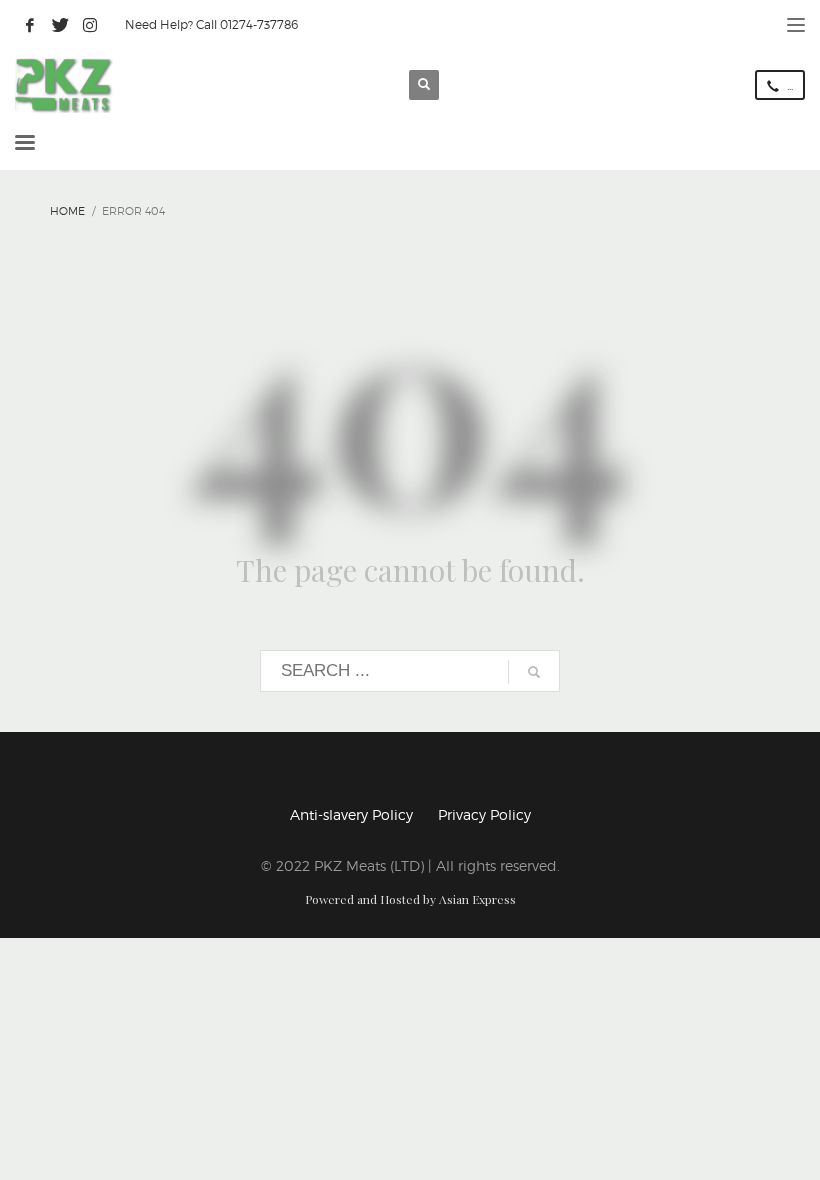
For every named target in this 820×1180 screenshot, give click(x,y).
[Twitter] (60, 25)
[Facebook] (30, 25)
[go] (534, 672)
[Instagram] (90, 25)
